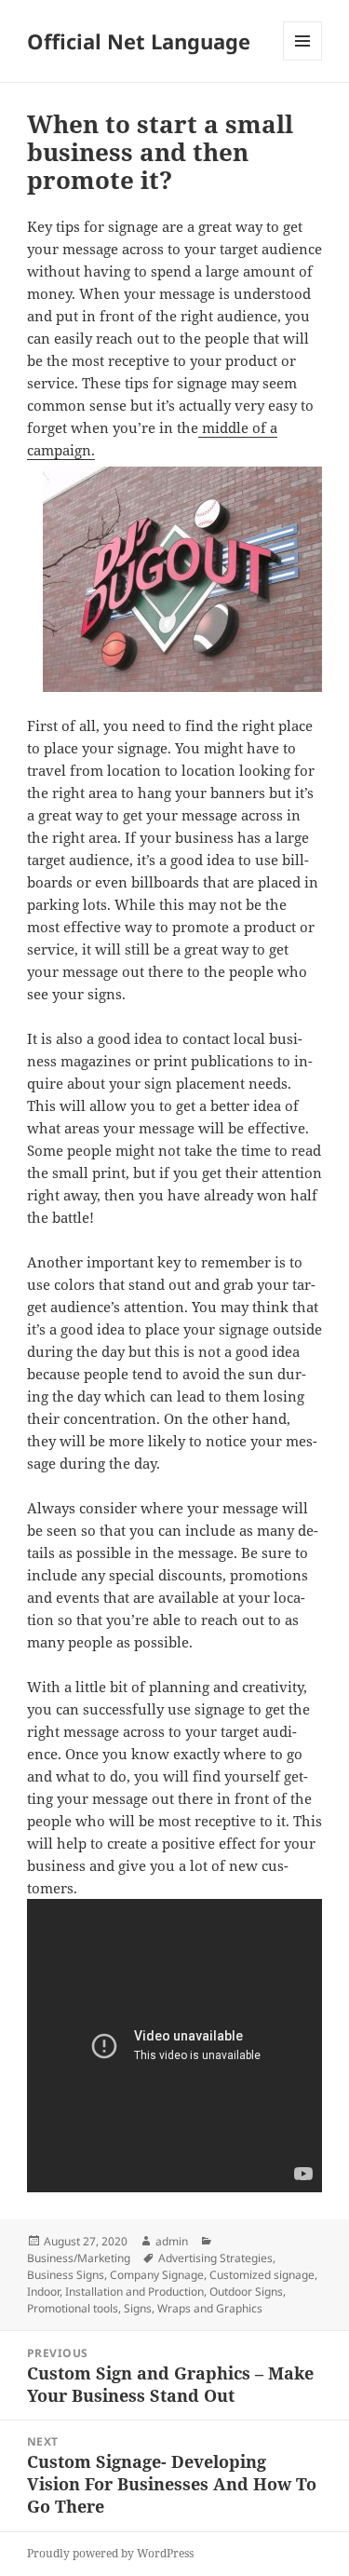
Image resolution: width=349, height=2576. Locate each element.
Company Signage (157, 2275)
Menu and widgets (303, 60)
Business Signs (66, 2275)
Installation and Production (134, 2291)
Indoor (43, 2291)
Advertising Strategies (215, 2258)
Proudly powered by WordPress (110, 2553)
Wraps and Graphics (210, 2308)
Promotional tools (73, 2308)
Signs (138, 2308)
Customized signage (262, 2275)
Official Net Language (139, 41)
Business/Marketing (79, 2258)
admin (172, 2241)
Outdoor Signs (246, 2291)
